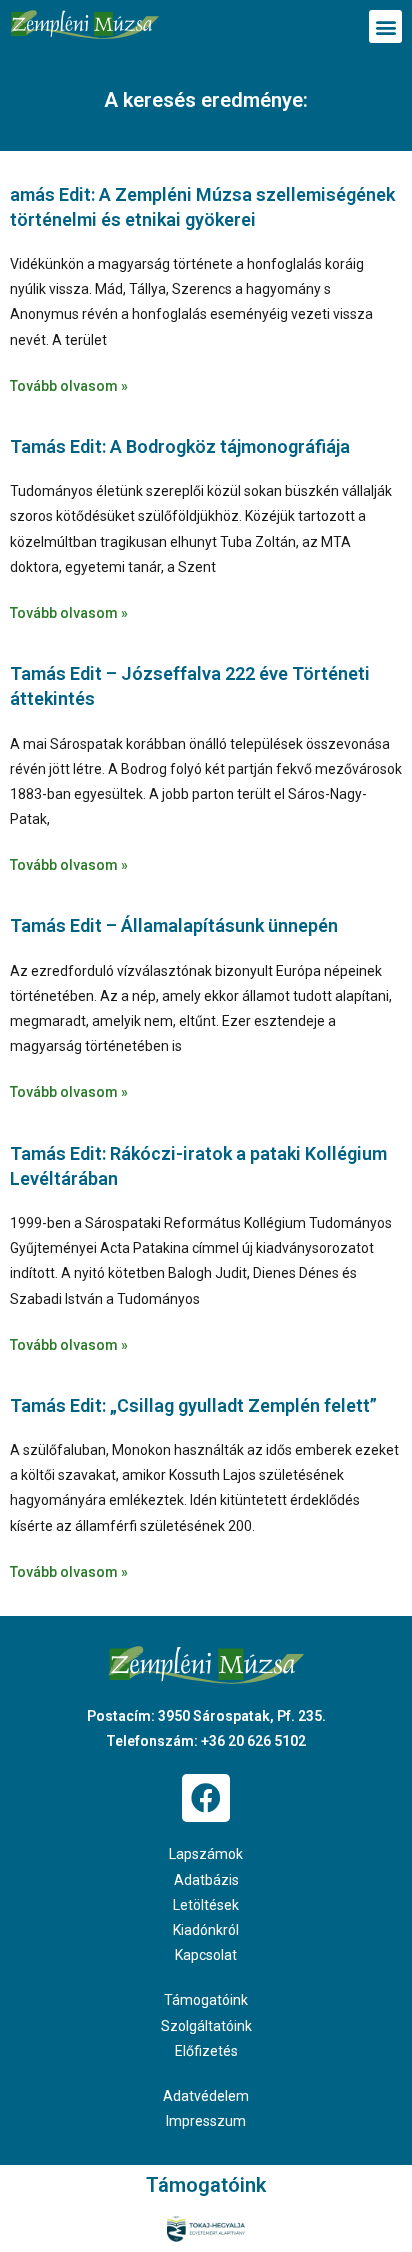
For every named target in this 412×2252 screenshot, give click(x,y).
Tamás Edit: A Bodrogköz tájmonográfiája (180, 446)
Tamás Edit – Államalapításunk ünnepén (174, 925)
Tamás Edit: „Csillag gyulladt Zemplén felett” (193, 1405)
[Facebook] (206, 1798)
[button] (385, 26)
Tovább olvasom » (69, 386)
